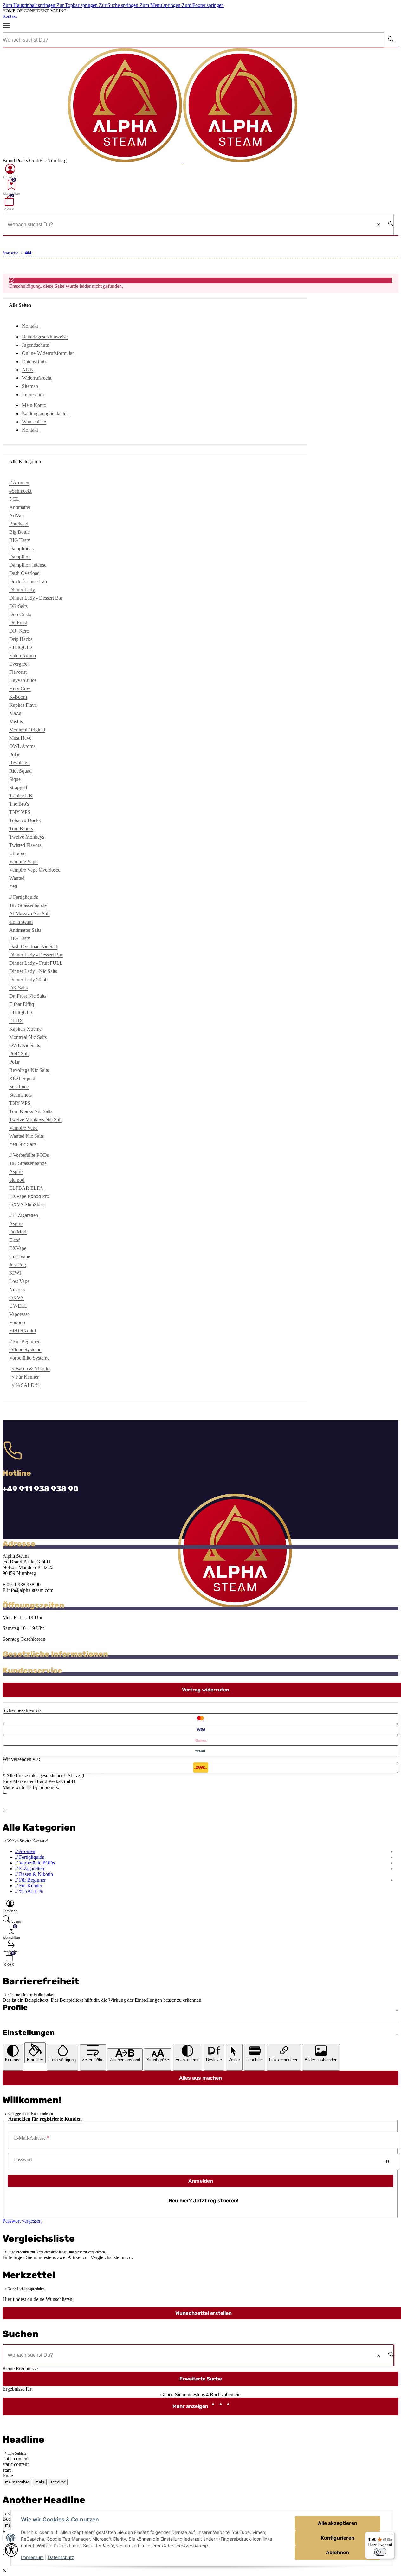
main (40, 2482)
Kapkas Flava (23, 705)
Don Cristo (20, 614)
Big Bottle (19, 532)
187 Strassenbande (28, 905)
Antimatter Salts (25, 930)
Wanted (17, 878)
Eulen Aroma (23, 656)
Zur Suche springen (119, 5)
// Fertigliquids (30, 1857)
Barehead (19, 524)
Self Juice (19, 1087)
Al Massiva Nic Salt (29, 914)
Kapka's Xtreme (25, 1029)
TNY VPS (20, 812)
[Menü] (9, 26)
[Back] (5, 1793)
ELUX (16, 1021)
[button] (10, 171)
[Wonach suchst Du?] (391, 40)
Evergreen (19, 664)
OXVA (16, 1298)
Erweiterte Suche (201, 2379)
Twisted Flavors (25, 845)
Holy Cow (20, 689)
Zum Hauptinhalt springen (29, 5)
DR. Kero (19, 631)
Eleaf (14, 1240)
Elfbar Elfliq (22, 1004)
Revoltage (19, 763)
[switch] (380, 2552)
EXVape (18, 1248)
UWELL (18, 1306)
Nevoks (17, 1289)
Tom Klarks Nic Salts (31, 1111)
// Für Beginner (30, 1880)
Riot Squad (20, 771)
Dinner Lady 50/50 (28, 979)
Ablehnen (337, 2552)
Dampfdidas (21, 548)
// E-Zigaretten (30, 1868)
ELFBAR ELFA (26, 1188)
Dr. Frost (18, 623)
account (58, 2482)
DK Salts (18, 606)
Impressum (32, 2557)
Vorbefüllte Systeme (29, 1358)
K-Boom (18, 697)
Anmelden (201, 2181)
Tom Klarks (21, 829)
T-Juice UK (21, 796)
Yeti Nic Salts (23, 1144)
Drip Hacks (21, 639)
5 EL (14, 499)
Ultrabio (17, 853)
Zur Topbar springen (78, 5)
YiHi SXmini (23, 1331)
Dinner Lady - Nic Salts (33, 971)
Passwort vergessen (22, 2221)
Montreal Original (27, 730)
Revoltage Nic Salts (29, 1070)
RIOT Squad (22, 1078)
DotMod (18, 1232)
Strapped (18, 787)
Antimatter (20, 507)
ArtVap (16, 515)
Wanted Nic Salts (26, 1136)
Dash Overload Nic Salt (33, 947)
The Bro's (19, 804)
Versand (95, 1776)
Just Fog (18, 1265)
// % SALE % (26, 1385)
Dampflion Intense (28, 565)
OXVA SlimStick (27, 1204)
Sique (15, 779)
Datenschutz (61, 2557)
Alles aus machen (200, 2078)
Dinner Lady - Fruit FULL (36, 963)
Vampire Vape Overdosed (35, 870)
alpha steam (21, 922)
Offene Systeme (25, 1350)
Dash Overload (24, 573)
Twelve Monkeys (27, 837)
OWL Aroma (22, 746)
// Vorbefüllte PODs (35, 1863)
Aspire (16, 1172)
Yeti (13, 886)
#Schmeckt (20, 491)
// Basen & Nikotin (31, 1369)
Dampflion (20, 557)
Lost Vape (19, 1281)
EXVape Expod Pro (29, 1196)
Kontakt (10, 16)
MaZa (15, 713)
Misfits (16, 721)
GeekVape (20, 1256)
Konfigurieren (338, 2538)
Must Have (20, 738)
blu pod (17, 1180)
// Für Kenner (25, 1377)
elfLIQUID (21, 647)
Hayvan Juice (23, 680)
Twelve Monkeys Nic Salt (35, 1120)
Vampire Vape (23, 862)
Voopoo (17, 1322)
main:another (17, 2482)
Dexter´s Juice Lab (28, 581)
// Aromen (25, 1851)
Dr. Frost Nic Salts (28, 996)
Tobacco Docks (25, 820)
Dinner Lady (22, 590)
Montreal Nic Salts (28, 1037)
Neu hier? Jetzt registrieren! (204, 2201)
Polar (14, 754)
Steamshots (20, 1095)
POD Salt (19, 1054)
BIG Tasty (20, 540)
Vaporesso (19, 1314)
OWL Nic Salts (25, 1045)
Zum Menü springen (161, 5)
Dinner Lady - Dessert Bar (36, 598)
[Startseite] (183, 161)
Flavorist (18, 672)
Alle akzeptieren (338, 2523)
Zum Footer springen (203, 5)
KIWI (15, 1273)
